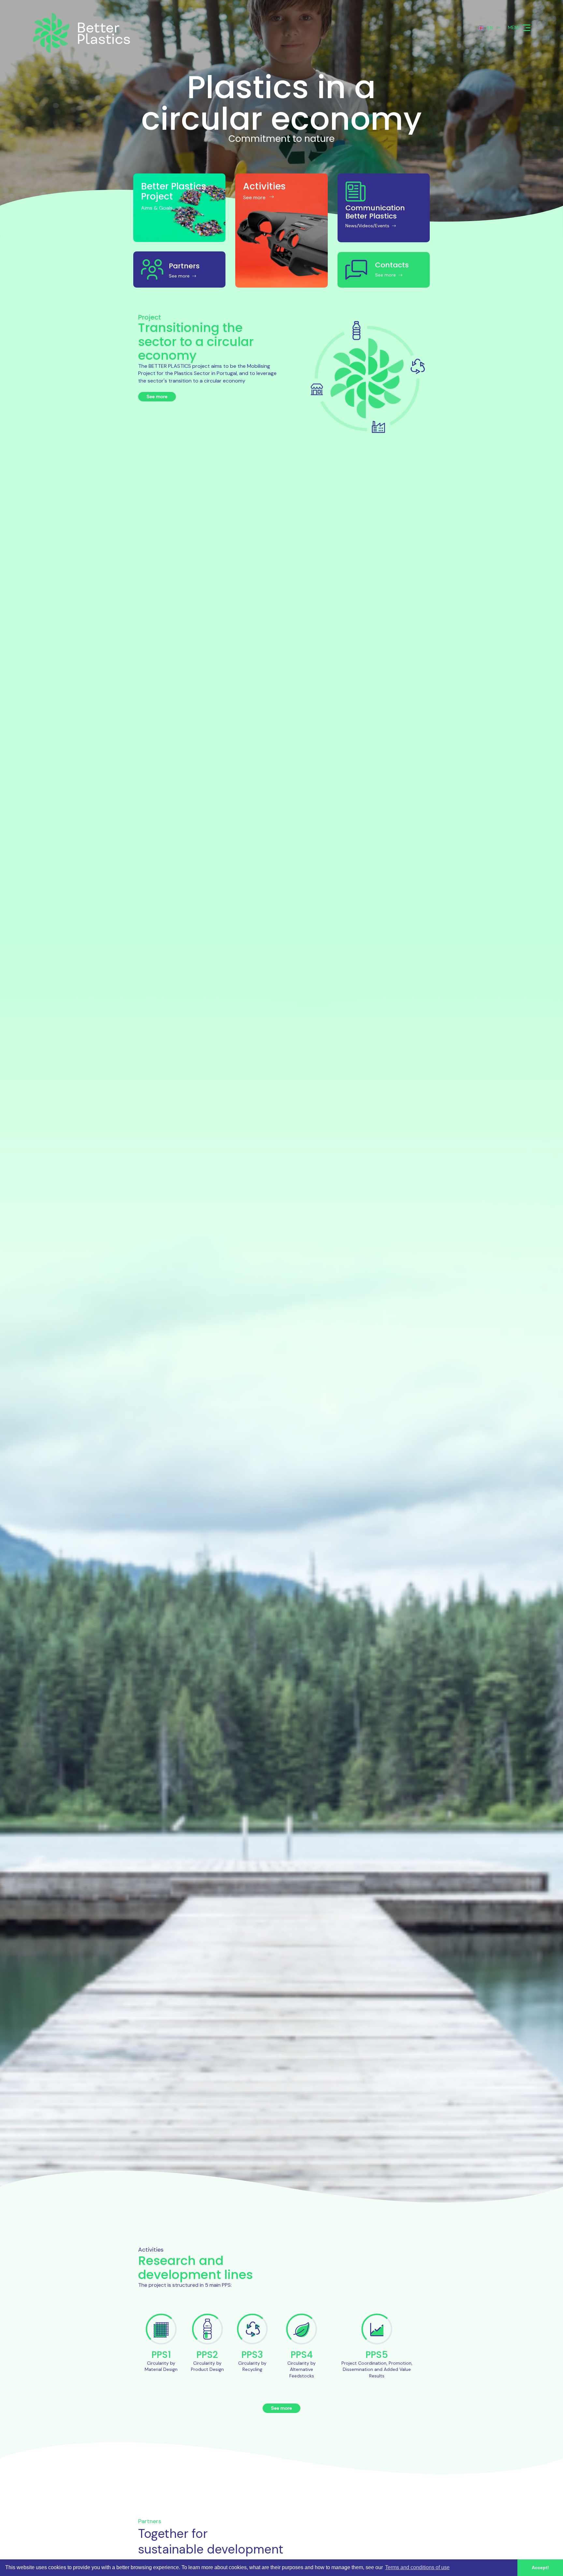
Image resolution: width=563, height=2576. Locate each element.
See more (157, 397)
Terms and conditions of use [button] (417, 2567)
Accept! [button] (540, 2568)
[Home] (91, 33)
